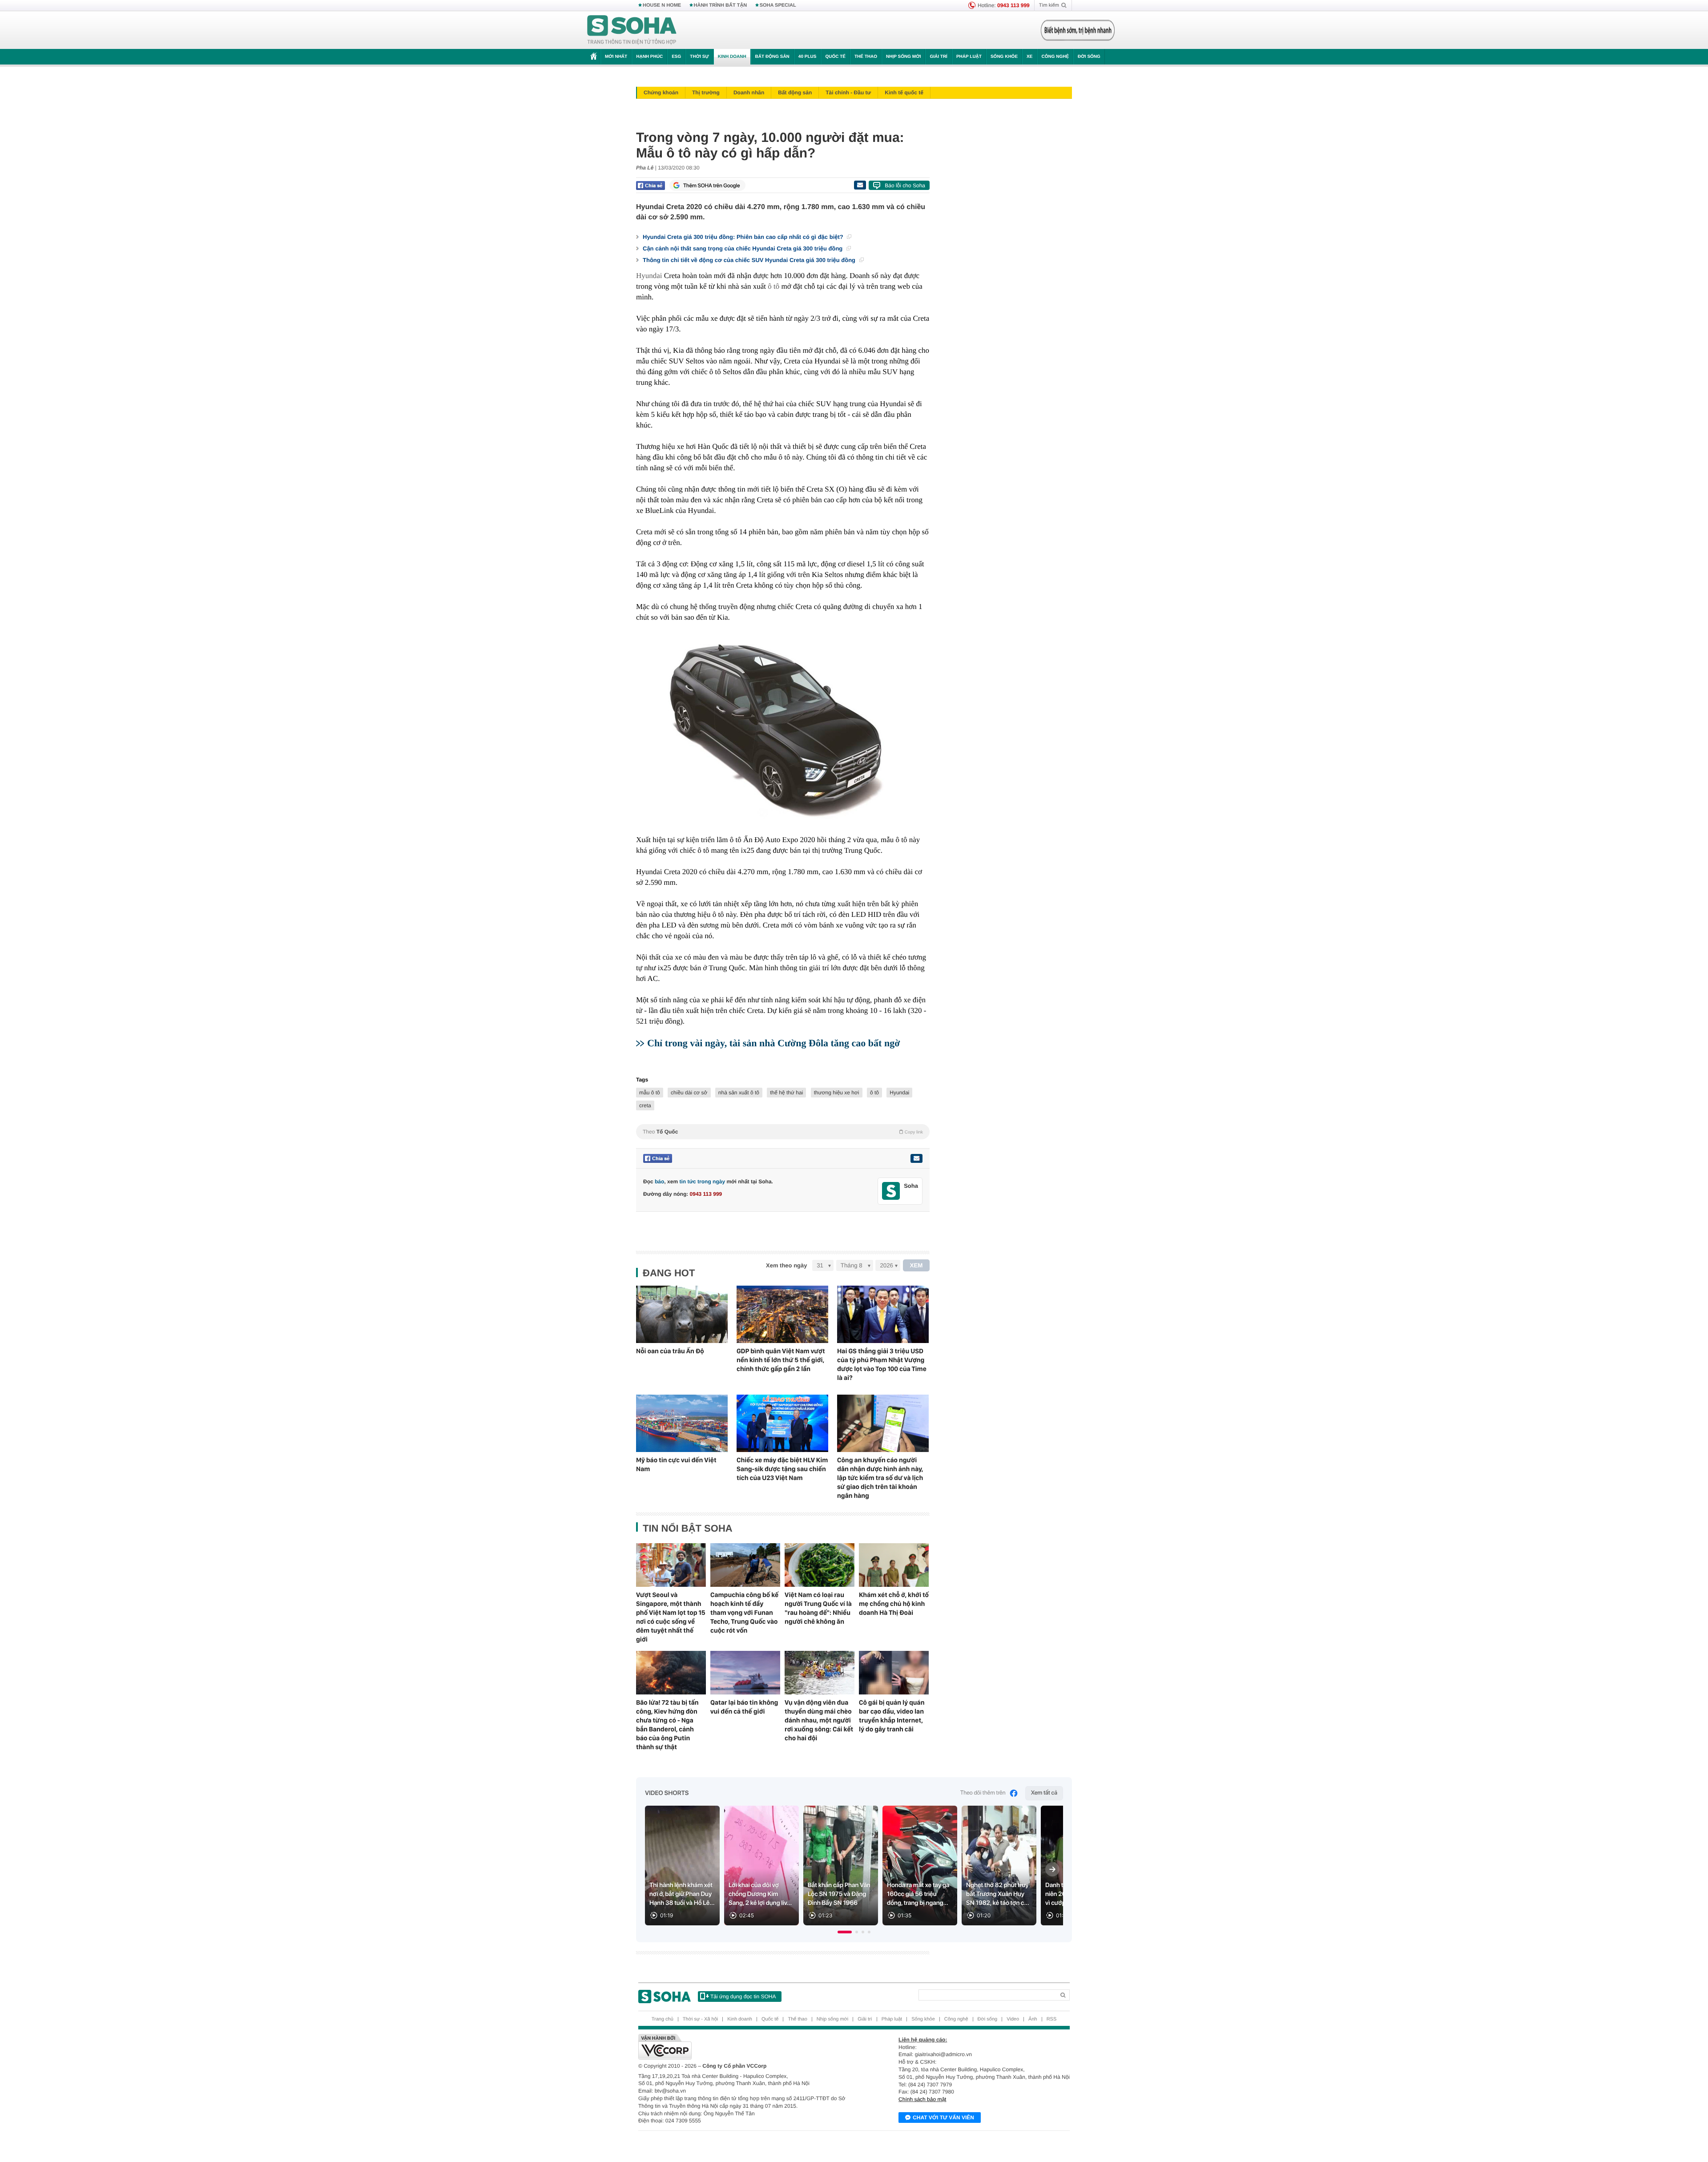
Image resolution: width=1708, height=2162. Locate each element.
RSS (1052, 2019)
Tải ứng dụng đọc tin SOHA (743, 1997)
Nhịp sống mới (903, 57)
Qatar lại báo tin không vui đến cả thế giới (744, 1707)
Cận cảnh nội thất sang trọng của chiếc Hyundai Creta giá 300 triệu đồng (743, 248)
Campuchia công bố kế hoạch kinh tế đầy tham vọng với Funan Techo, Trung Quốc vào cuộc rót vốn (744, 1613)
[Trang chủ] (632, 30)
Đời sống (1089, 57)
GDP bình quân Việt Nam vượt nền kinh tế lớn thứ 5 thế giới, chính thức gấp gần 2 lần (781, 1360)
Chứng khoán (661, 93)
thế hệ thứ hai (786, 1093)
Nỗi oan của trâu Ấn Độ (670, 1351)
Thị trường (706, 93)
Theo (783, 1132)
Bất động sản (772, 57)
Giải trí (938, 57)
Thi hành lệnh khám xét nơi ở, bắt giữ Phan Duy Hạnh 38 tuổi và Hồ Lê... (682, 1894)
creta (645, 1105)
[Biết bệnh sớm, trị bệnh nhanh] (1078, 30)
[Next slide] (1052, 1869)
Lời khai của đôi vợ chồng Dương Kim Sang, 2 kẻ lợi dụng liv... (760, 1894)
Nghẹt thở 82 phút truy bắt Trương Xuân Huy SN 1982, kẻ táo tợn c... (998, 1894)
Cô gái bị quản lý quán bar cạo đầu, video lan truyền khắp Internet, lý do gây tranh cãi (892, 1716)
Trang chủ (663, 2019)
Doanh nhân (749, 93)
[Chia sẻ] (651, 186)
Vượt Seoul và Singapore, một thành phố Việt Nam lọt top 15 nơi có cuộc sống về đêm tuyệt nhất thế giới (671, 1617)
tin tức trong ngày (702, 1182)
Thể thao (866, 57)
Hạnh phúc (649, 57)
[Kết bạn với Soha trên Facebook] (891, 1191)
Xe (1029, 57)
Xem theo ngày (786, 1265)
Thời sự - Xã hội (700, 2019)
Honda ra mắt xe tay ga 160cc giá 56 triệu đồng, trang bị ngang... (918, 1894)
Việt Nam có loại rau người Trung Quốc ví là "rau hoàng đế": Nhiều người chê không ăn (818, 1608)
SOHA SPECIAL (778, 5)
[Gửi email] (860, 185)
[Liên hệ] (916, 1158)
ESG (676, 57)
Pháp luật (969, 57)
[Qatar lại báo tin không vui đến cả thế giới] (745, 1673)
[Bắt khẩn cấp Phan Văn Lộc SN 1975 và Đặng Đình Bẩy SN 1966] (841, 1866)
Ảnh (1033, 2019)
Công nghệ (1055, 57)
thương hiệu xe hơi (837, 1093)
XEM (916, 1265)
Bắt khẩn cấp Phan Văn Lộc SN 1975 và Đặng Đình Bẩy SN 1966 (839, 1894)
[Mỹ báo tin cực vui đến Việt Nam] (682, 1423)
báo (659, 1182)
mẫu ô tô (650, 1093)
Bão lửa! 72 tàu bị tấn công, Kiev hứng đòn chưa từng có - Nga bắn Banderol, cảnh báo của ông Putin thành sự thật (667, 1725)
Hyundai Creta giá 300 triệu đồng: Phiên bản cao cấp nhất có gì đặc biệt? (744, 237)
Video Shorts (667, 1793)
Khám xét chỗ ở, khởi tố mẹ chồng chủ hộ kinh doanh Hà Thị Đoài (894, 1604)
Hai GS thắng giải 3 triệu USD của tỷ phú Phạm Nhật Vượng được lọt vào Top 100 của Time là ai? (882, 1364)
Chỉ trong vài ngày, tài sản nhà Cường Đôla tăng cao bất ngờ (773, 1043)
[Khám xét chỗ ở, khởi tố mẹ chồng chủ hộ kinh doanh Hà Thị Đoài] (894, 1565)
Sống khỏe (1004, 57)
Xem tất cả (1044, 1793)
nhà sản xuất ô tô (739, 1093)
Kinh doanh (732, 57)
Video (1013, 2019)
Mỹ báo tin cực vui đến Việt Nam (676, 1464)
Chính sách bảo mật (922, 2099)
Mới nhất (616, 57)
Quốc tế (835, 57)
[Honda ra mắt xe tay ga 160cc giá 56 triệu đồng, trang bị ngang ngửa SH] (920, 1866)
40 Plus (808, 57)
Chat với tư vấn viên (943, 2118)
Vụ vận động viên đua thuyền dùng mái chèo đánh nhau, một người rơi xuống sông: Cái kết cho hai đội (819, 1720)
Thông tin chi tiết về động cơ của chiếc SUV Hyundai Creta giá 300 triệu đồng (750, 260)
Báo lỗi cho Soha (905, 186)
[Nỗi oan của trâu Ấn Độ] (682, 1314)
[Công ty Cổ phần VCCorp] (746, 2047)
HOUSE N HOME (662, 5)
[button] (845, 1932)
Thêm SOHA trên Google (712, 186)
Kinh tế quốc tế (904, 93)
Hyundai (649, 276)
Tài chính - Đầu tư (848, 93)
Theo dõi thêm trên (983, 1793)
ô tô (773, 286)
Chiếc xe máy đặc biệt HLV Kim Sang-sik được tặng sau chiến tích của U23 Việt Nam (782, 1469)
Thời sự (699, 57)
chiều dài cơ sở (689, 1093)
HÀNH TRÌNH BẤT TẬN (721, 5)
